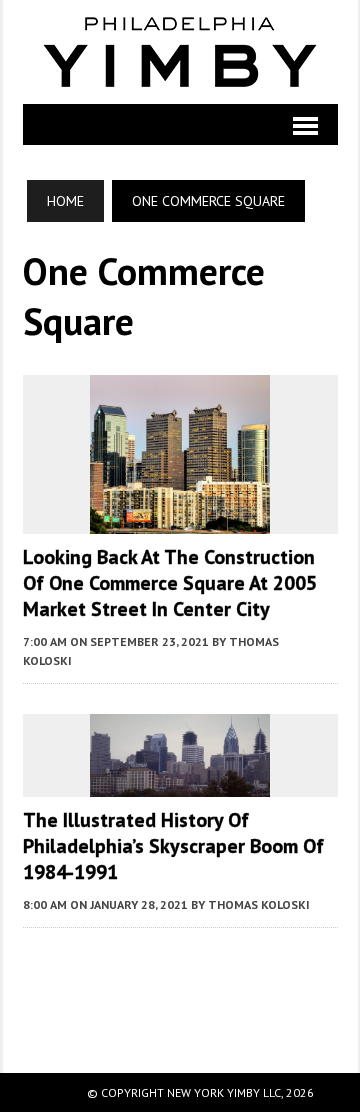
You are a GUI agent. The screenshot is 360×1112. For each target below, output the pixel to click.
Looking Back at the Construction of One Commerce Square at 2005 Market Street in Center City (170, 583)
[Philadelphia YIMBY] (180, 52)
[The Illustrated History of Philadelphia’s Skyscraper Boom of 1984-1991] (180, 784)
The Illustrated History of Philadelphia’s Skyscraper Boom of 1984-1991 (173, 846)
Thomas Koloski (259, 904)
